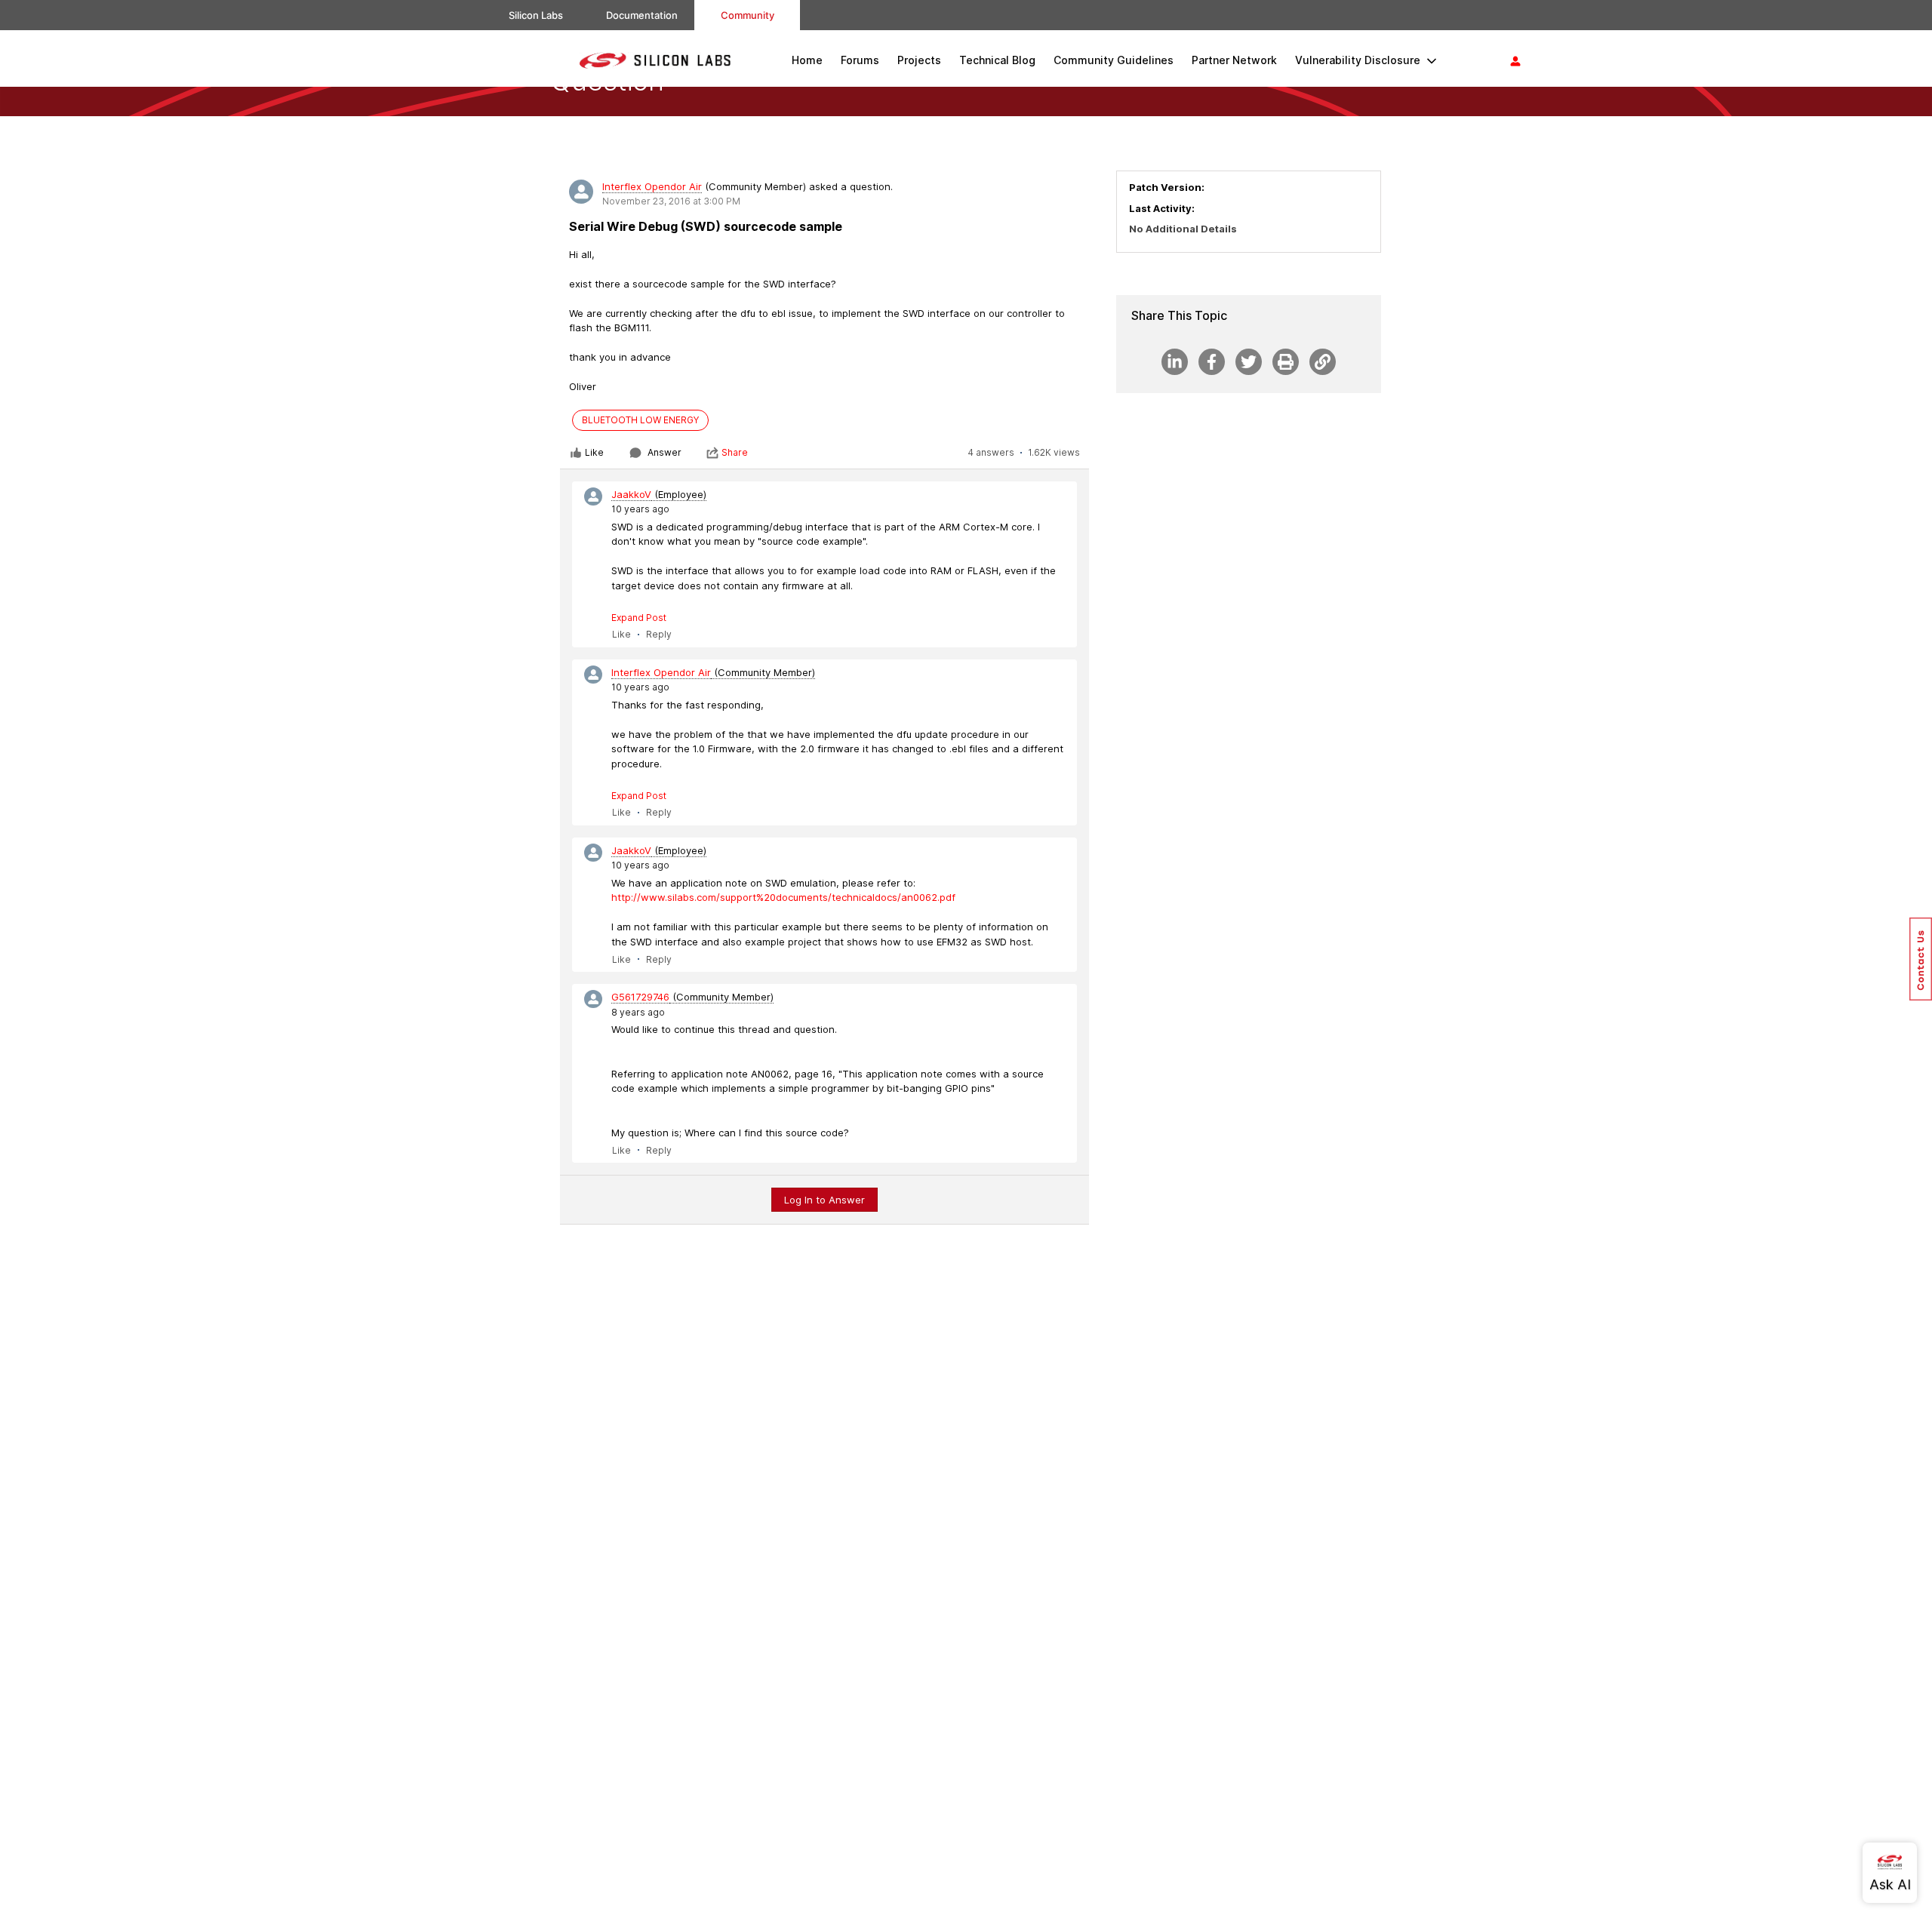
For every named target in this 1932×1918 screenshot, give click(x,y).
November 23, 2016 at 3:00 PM (671, 201)
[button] (1921, 959)
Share (735, 452)
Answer (665, 452)
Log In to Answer (824, 1200)
